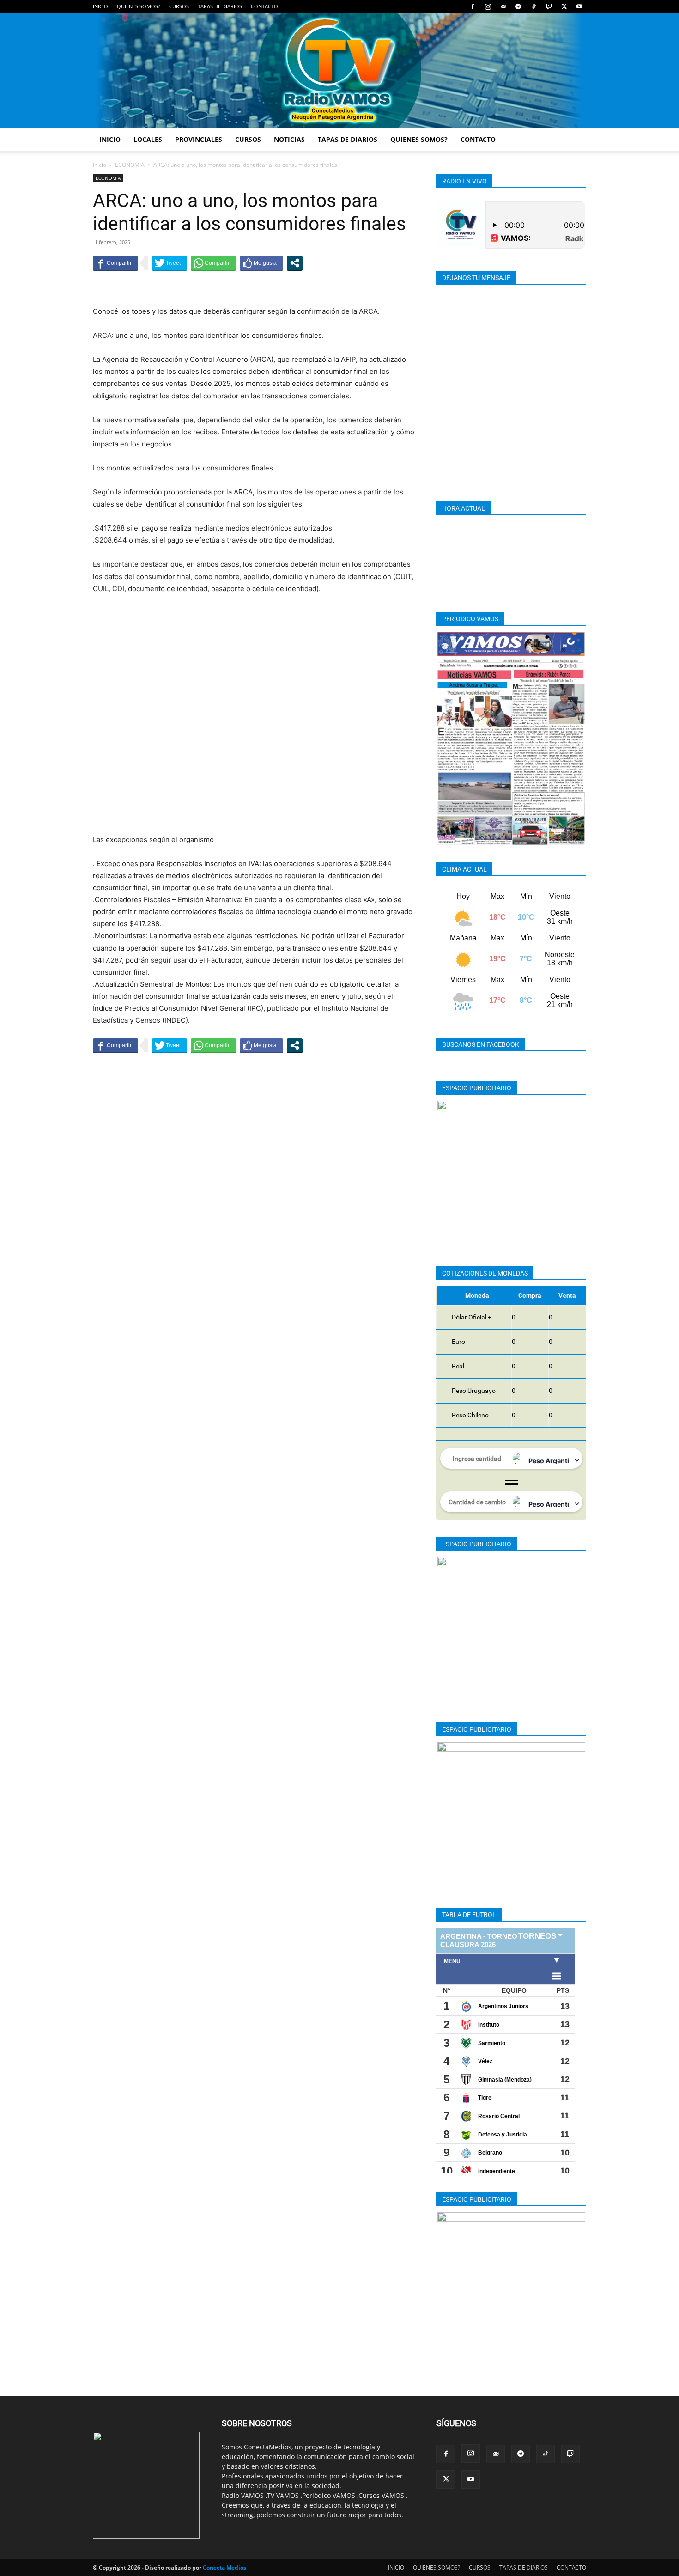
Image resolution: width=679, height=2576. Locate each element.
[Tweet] (170, 263)
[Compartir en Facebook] (115, 263)
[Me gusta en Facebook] (261, 263)
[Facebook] (473, 6)
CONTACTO (264, 6)
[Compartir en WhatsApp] (213, 263)
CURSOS (179, 6)
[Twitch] (549, 6)
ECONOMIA (130, 165)
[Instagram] (488, 6)
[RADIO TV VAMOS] (339, 71)
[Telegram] (518, 6)
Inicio (100, 165)
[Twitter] (564, 6)
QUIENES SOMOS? (139, 6)
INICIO (100, 6)
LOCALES (148, 139)
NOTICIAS (289, 139)
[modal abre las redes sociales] (295, 263)
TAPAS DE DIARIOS (220, 6)
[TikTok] (533, 6)
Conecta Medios (224, 2567)
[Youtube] (579, 6)
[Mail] (503, 6)
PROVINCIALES (199, 139)
